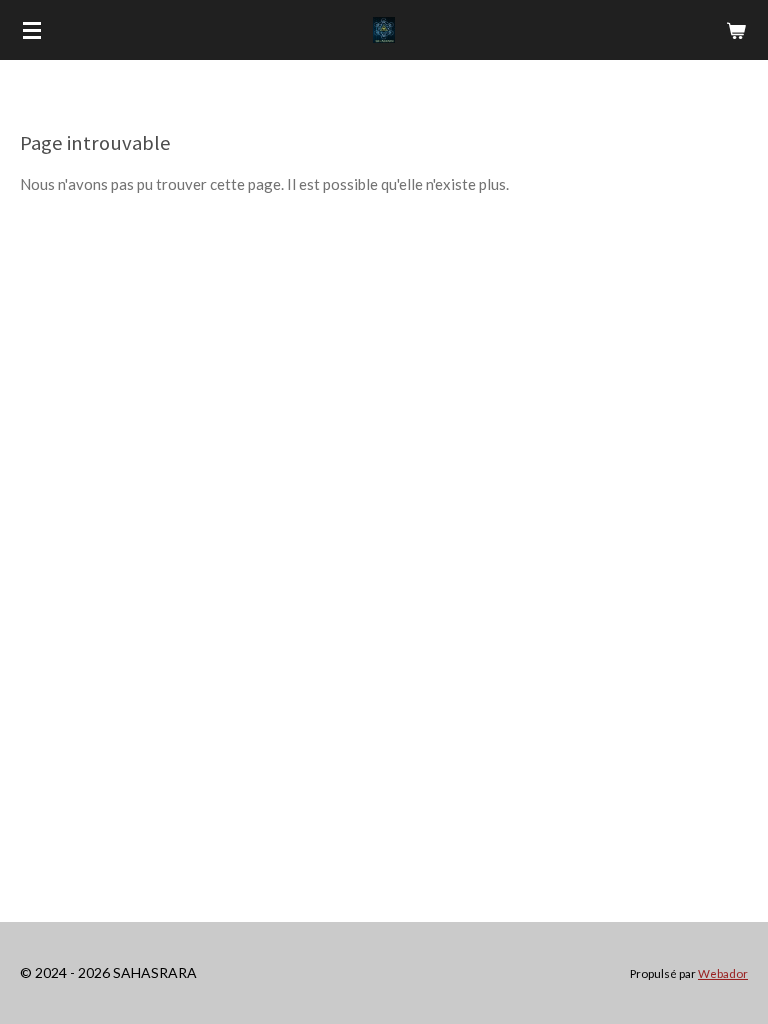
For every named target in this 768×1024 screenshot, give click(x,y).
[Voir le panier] (736, 30)
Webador (723, 973)
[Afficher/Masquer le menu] (32, 30)
